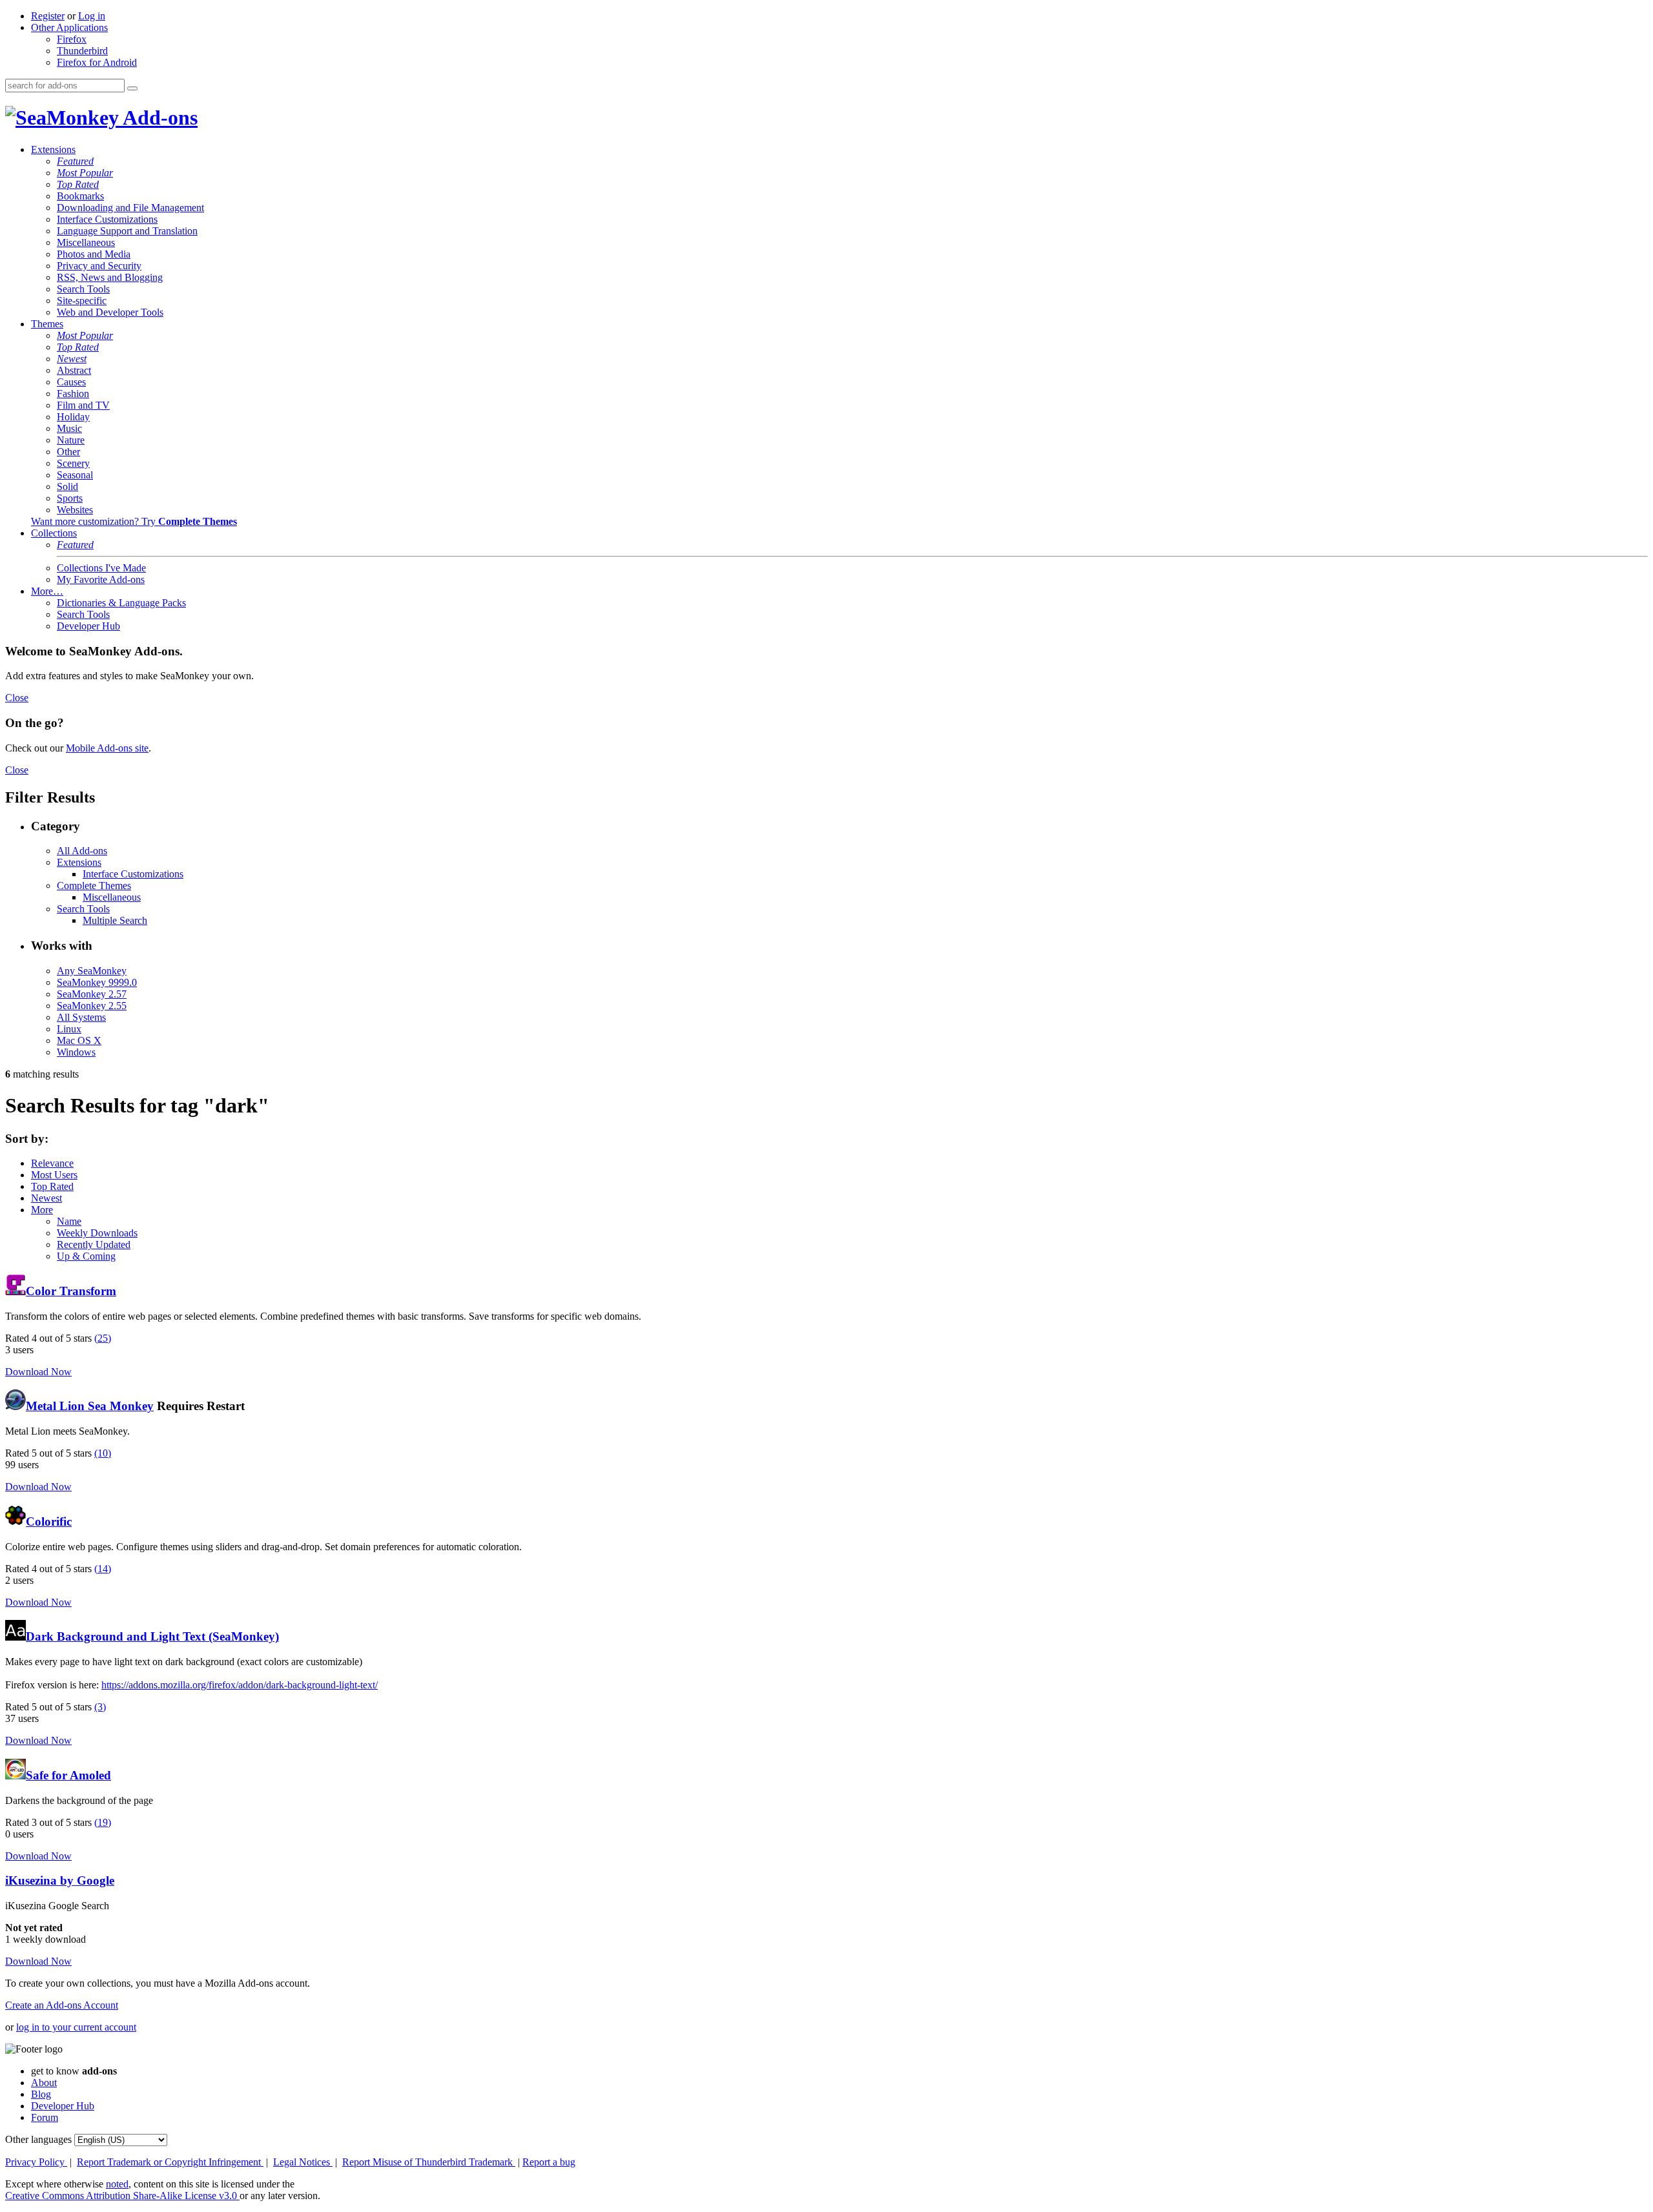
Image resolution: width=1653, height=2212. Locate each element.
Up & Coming (86, 1256)
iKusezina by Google (60, 1880)
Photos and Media (94, 254)
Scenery (73, 463)
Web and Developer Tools (110, 312)
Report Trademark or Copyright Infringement (170, 2162)
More (42, 1210)
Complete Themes (94, 886)
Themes (47, 324)
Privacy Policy (36, 2162)
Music (69, 428)
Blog (41, 2094)
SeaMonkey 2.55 (92, 1006)
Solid (67, 486)
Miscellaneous (86, 242)
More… (47, 591)
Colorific (49, 1521)
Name (69, 1221)
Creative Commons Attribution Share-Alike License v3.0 (122, 2196)
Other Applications (69, 27)
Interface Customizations (107, 219)
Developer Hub (88, 626)
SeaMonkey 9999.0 (97, 982)
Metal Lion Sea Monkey (90, 1406)
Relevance (52, 1163)
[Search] (132, 88)
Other (68, 452)
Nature (71, 440)
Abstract (74, 370)
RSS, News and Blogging (110, 277)
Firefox (72, 39)
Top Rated (78, 184)
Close (17, 698)
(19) (103, 1822)
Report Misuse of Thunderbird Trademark (429, 2162)
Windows (76, 1052)
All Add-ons (82, 851)
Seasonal (75, 475)
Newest (72, 359)
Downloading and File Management (130, 208)
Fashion (73, 394)
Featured (75, 161)
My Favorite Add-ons (101, 579)
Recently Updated (94, 1244)
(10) (103, 1453)
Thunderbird (82, 51)
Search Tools (83, 289)
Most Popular (85, 173)
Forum (45, 2117)
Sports (70, 498)
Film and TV (83, 405)
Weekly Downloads (97, 1233)
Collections (54, 533)
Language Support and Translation (127, 231)
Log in (92, 16)
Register (48, 16)
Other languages (38, 2139)
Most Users (54, 1175)
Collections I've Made (101, 568)
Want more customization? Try (134, 521)
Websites (75, 510)
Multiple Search (115, 920)
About (44, 2083)
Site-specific (82, 301)
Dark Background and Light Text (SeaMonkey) (152, 1636)
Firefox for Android (97, 62)
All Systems (81, 1017)
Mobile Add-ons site (107, 748)
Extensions (53, 149)
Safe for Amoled (68, 1775)
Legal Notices (303, 2162)
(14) (103, 1569)
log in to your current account (76, 2027)
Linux (69, 1029)
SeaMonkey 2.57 (92, 994)
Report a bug (549, 2162)
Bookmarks (80, 196)
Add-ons (158, 118)
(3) (100, 1707)
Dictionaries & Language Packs (121, 603)
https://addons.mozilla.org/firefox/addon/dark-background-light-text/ (240, 1685)
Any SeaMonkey (92, 971)
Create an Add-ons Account (62, 2005)
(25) (103, 1338)
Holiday (73, 417)
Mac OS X (79, 1040)
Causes (71, 382)
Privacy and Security (99, 266)
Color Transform (71, 1291)
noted (117, 2184)
